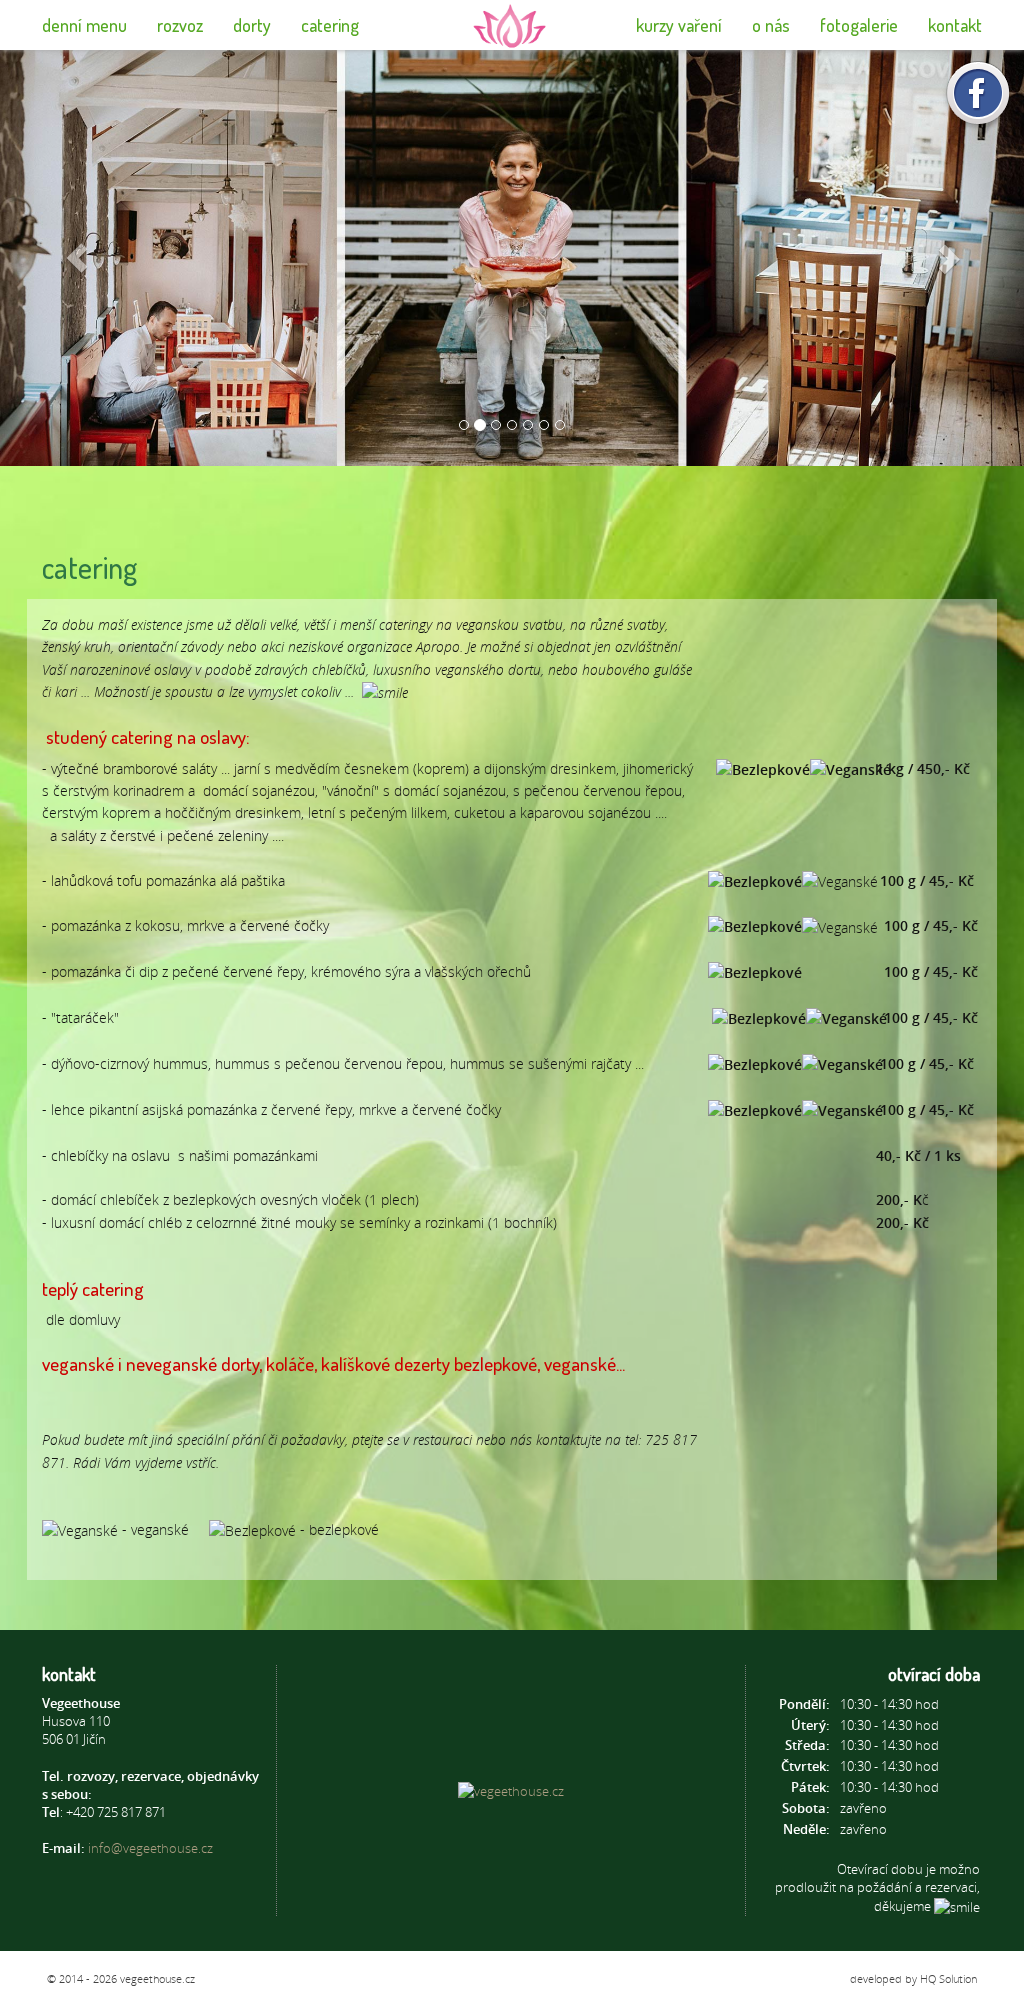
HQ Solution (948, 1978)
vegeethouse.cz (157, 1978)
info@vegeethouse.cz (150, 1848)
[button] (77, 258)
